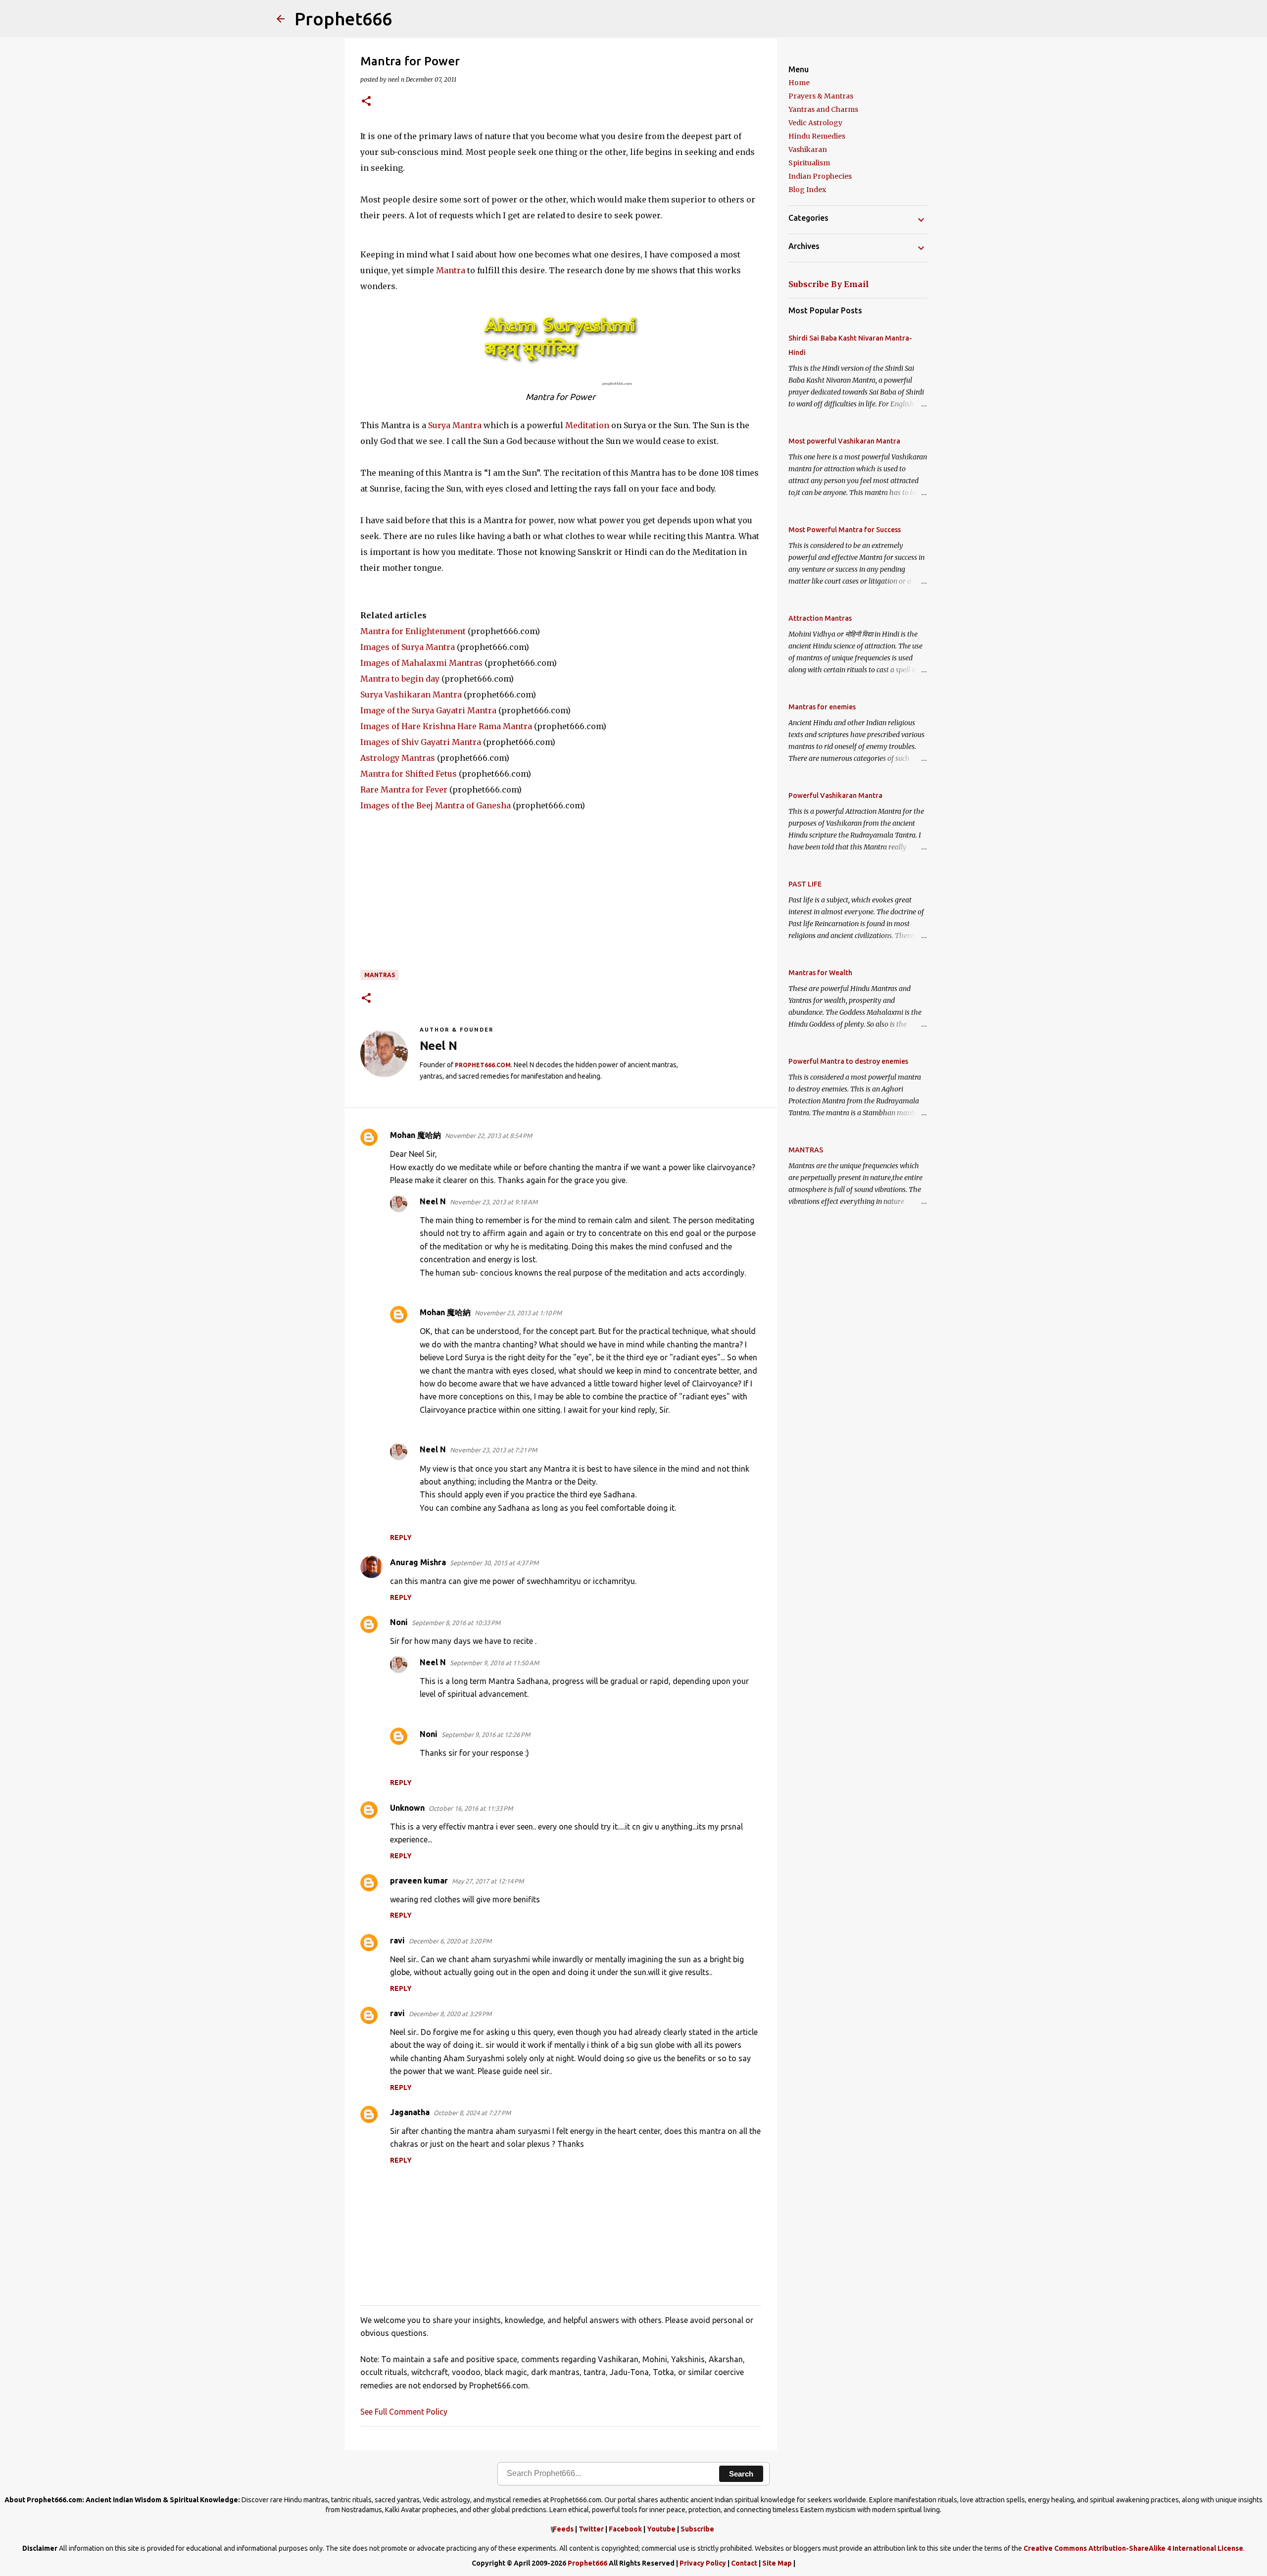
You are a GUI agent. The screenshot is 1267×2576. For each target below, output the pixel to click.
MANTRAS (380, 975)
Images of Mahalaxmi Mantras (421, 663)
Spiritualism (809, 163)
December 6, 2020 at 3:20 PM (450, 1941)
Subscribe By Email (829, 284)
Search (741, 2474)
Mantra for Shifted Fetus (409, 774)
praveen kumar (419, 1881)
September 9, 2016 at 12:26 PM (486, 1734)
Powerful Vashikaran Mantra (835, 795)
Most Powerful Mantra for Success (845, 530)
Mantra (451, 270)
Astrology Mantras (398, 758)
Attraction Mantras (820, 618)
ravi (397, 1940)
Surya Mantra (455, 425)
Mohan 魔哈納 (415, 1135)
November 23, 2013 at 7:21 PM (493, 1450)
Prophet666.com (483, 1065)
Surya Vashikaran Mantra (411, 694)
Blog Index (807, 190)
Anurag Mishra (418, 1562)
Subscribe (697, 2529)
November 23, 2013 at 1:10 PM (518, 1313)
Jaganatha (410, 2112)
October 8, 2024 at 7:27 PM (472, 2113)
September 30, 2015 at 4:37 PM (494, 1563)
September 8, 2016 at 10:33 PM (456, 1623)
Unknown (407, 1808)
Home (799, 83)
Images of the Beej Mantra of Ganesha (436, 805)
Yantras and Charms (823, 109)
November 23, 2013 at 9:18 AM (494, 1202)
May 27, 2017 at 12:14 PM (488, 1881)
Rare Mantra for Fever (404, 790)
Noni (399, 1622)
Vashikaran (808, 149)
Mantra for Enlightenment (413, 631)
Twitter (591, 2529)
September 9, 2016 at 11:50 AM (494, 1663)
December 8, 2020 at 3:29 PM (450, 2014)
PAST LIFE (805, 884)
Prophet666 (343, 19)
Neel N (433, 1201)
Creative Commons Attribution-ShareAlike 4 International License (1133, 2548)
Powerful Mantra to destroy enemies (848, 1061)
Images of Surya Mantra (408, 647)
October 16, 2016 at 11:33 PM (471, 1808)
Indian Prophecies (820, 176)
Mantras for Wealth (820, 973)
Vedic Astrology (815, 123)
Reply (401, 1537)
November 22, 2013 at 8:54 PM (488, 1136)
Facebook (625, 2529)
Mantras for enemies (822, 707)
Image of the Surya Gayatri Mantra (428, 710)
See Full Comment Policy (404, 2412)
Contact (744, 2563)
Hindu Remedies (817, 136)
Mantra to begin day (400, 679)
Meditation (587, 425)
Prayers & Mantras (821, 96)
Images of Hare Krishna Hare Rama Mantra (446, 726)
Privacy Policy (703, 2563)
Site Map (777, 2563)
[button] (366, 102)
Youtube (661, 2529)
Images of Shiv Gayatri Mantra (421, 742)
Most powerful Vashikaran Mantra (844, 441)
